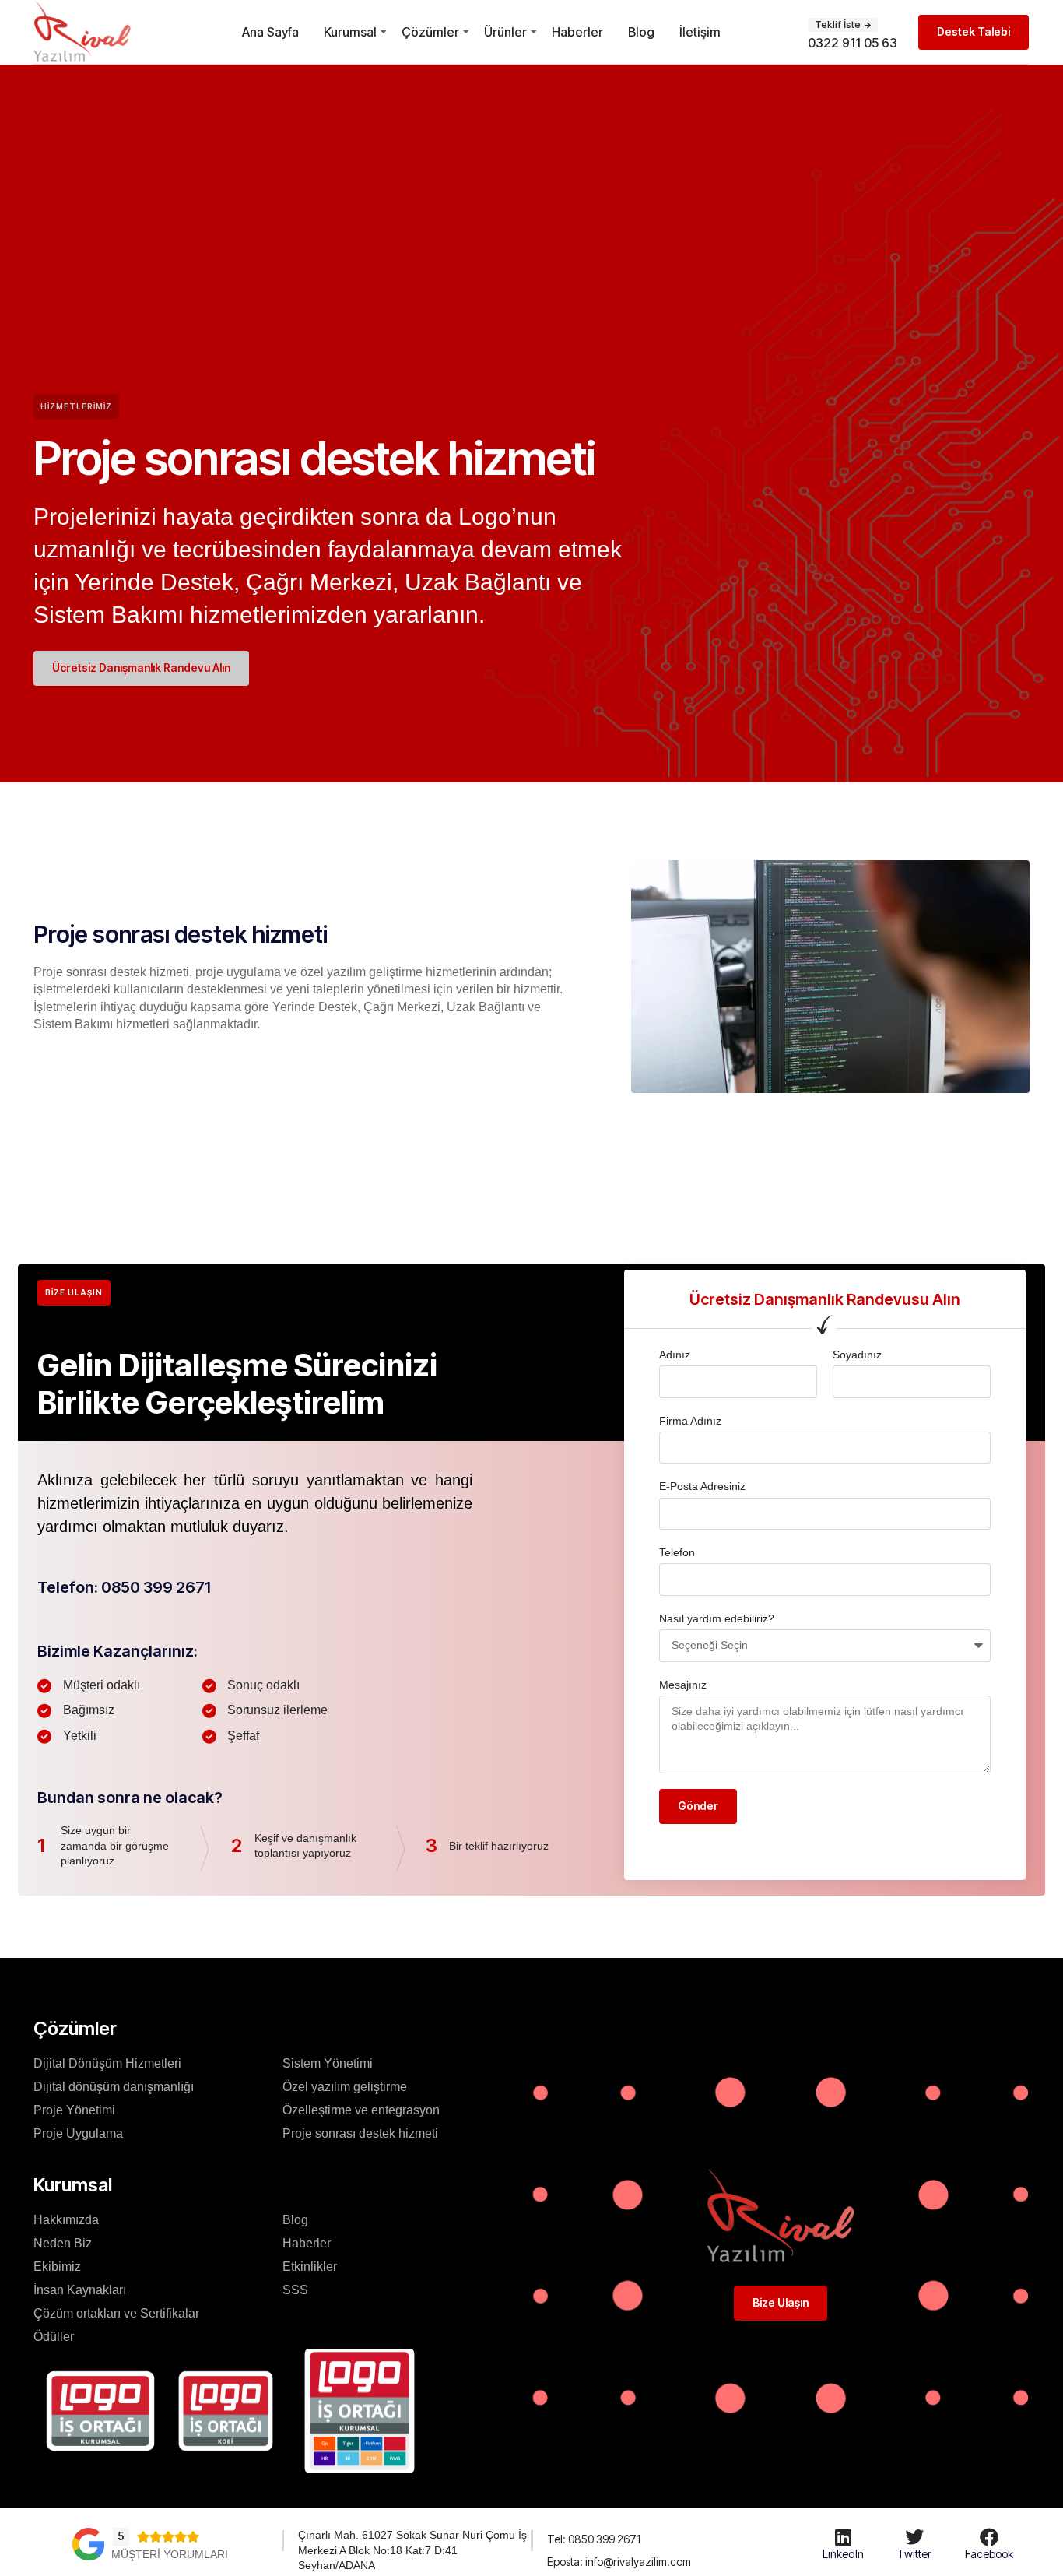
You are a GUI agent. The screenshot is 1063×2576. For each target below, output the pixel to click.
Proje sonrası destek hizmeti (360, 2133)
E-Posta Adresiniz (702, 1486)
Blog (641, 32)
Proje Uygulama (78, 2133)
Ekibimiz (57, 2267)
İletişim (700, 32)
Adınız (675, 1355)
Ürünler (505, 32)
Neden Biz (63, 2243)
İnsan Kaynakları (80, 2290)
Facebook (989, 2554)
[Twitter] (914, 2537)
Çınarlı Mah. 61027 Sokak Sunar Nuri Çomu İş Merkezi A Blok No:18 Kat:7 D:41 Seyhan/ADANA (412, 2550)
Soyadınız (857, 1355)
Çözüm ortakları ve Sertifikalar (116, 2313)
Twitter (914, 2554)
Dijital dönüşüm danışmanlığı (114, 2087)
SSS (295, 2290)
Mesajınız (683, 1685)
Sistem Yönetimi (328, 2063)
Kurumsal (350, 32)
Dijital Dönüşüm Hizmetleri (107, 2063)
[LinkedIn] (843, 2537)
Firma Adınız (690, 1421)
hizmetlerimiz (76, 406)
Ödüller (54, 2337)
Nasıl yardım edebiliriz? (717, 1618)
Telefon (677, 1552)
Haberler (577, 32)
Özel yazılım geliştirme (345, 2087)
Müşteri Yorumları (170, 2554)
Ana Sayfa (270, 32)
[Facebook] (989, 2537)
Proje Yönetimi (74, 2110)
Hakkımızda (66, 2220)
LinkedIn (843, 2554)
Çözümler (430, 32)
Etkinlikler (310, 2267)
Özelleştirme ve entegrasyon (361, 2110)
